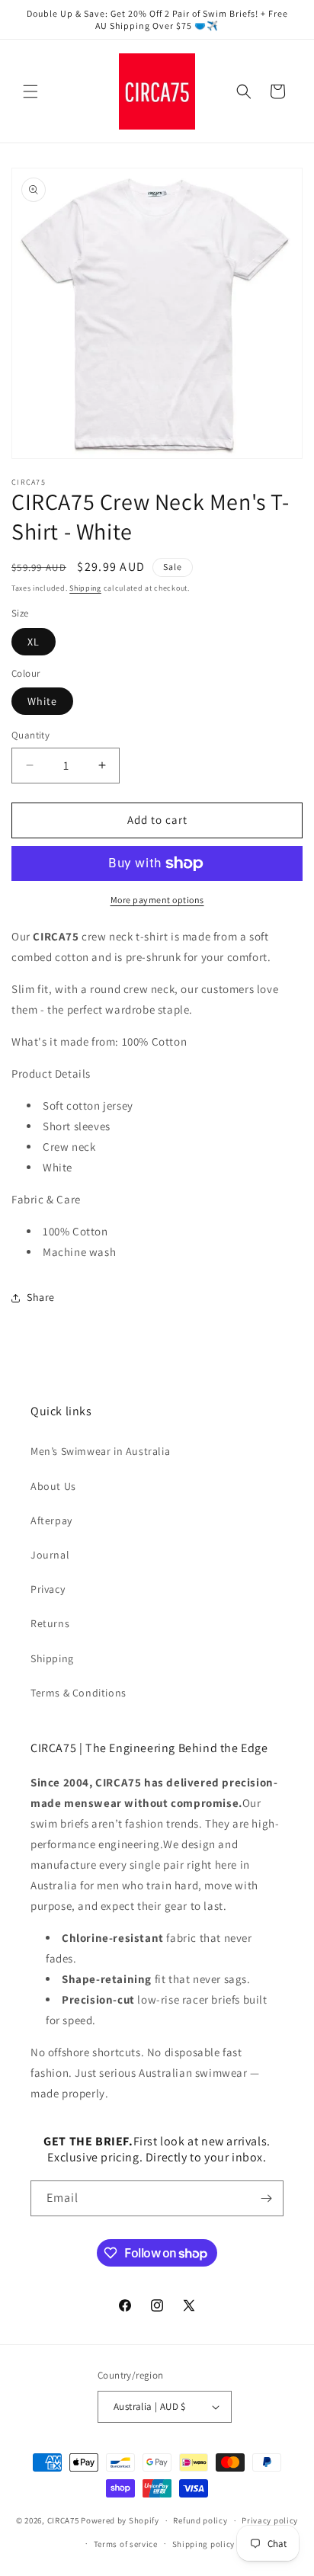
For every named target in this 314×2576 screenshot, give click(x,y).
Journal (50, 1555)
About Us (53, 1486)
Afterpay (51, 1520)
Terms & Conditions (78, 1693)
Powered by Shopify (120, 2520)
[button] (30, 91)
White (42, 701)
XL (34, 642)
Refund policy (200, 2520)
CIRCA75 (63, 2520)
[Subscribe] (266, 2198)
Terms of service (126, 2544)
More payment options (157, 900)
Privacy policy (270, 2520)
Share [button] (41, 1297)
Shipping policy (204, 2544)
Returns (50, 1623)
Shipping (85, 588)
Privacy (48, 1589)
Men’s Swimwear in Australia (100, 1451)
